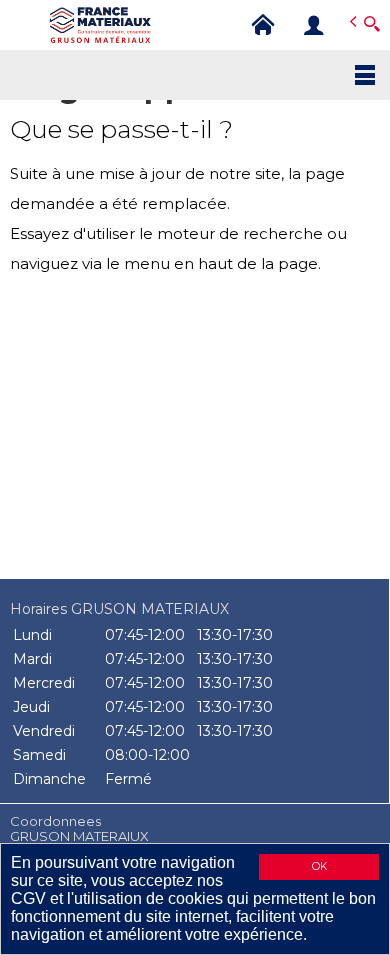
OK (319, 866)
